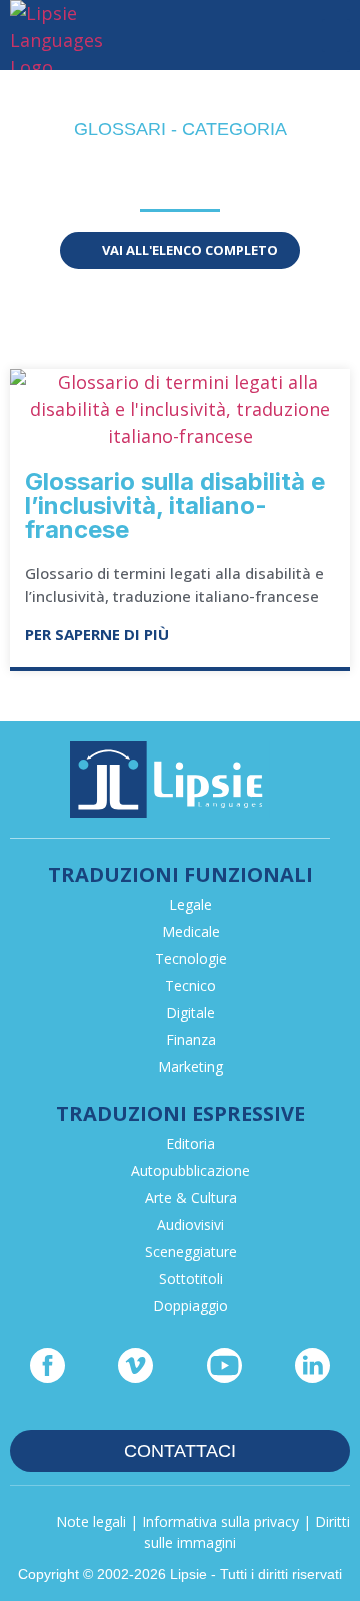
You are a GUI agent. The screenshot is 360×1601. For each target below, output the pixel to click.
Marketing (190, 1066)
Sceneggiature (191, 1251)
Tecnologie (191, 958)
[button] (336, 35)
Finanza (191, 1039)
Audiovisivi (190, 1224)
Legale (190, 904)
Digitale (190, 1012)
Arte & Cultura (191, 1197)
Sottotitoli (191, 1278)
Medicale (191, 931)
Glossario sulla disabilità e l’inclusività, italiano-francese (175, 505)
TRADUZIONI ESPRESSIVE (180, 1113)
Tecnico (190, 985)
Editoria (190, 1143)
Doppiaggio (190, 1305)
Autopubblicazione (190, 1170)
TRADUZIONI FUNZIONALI (180, 874)
